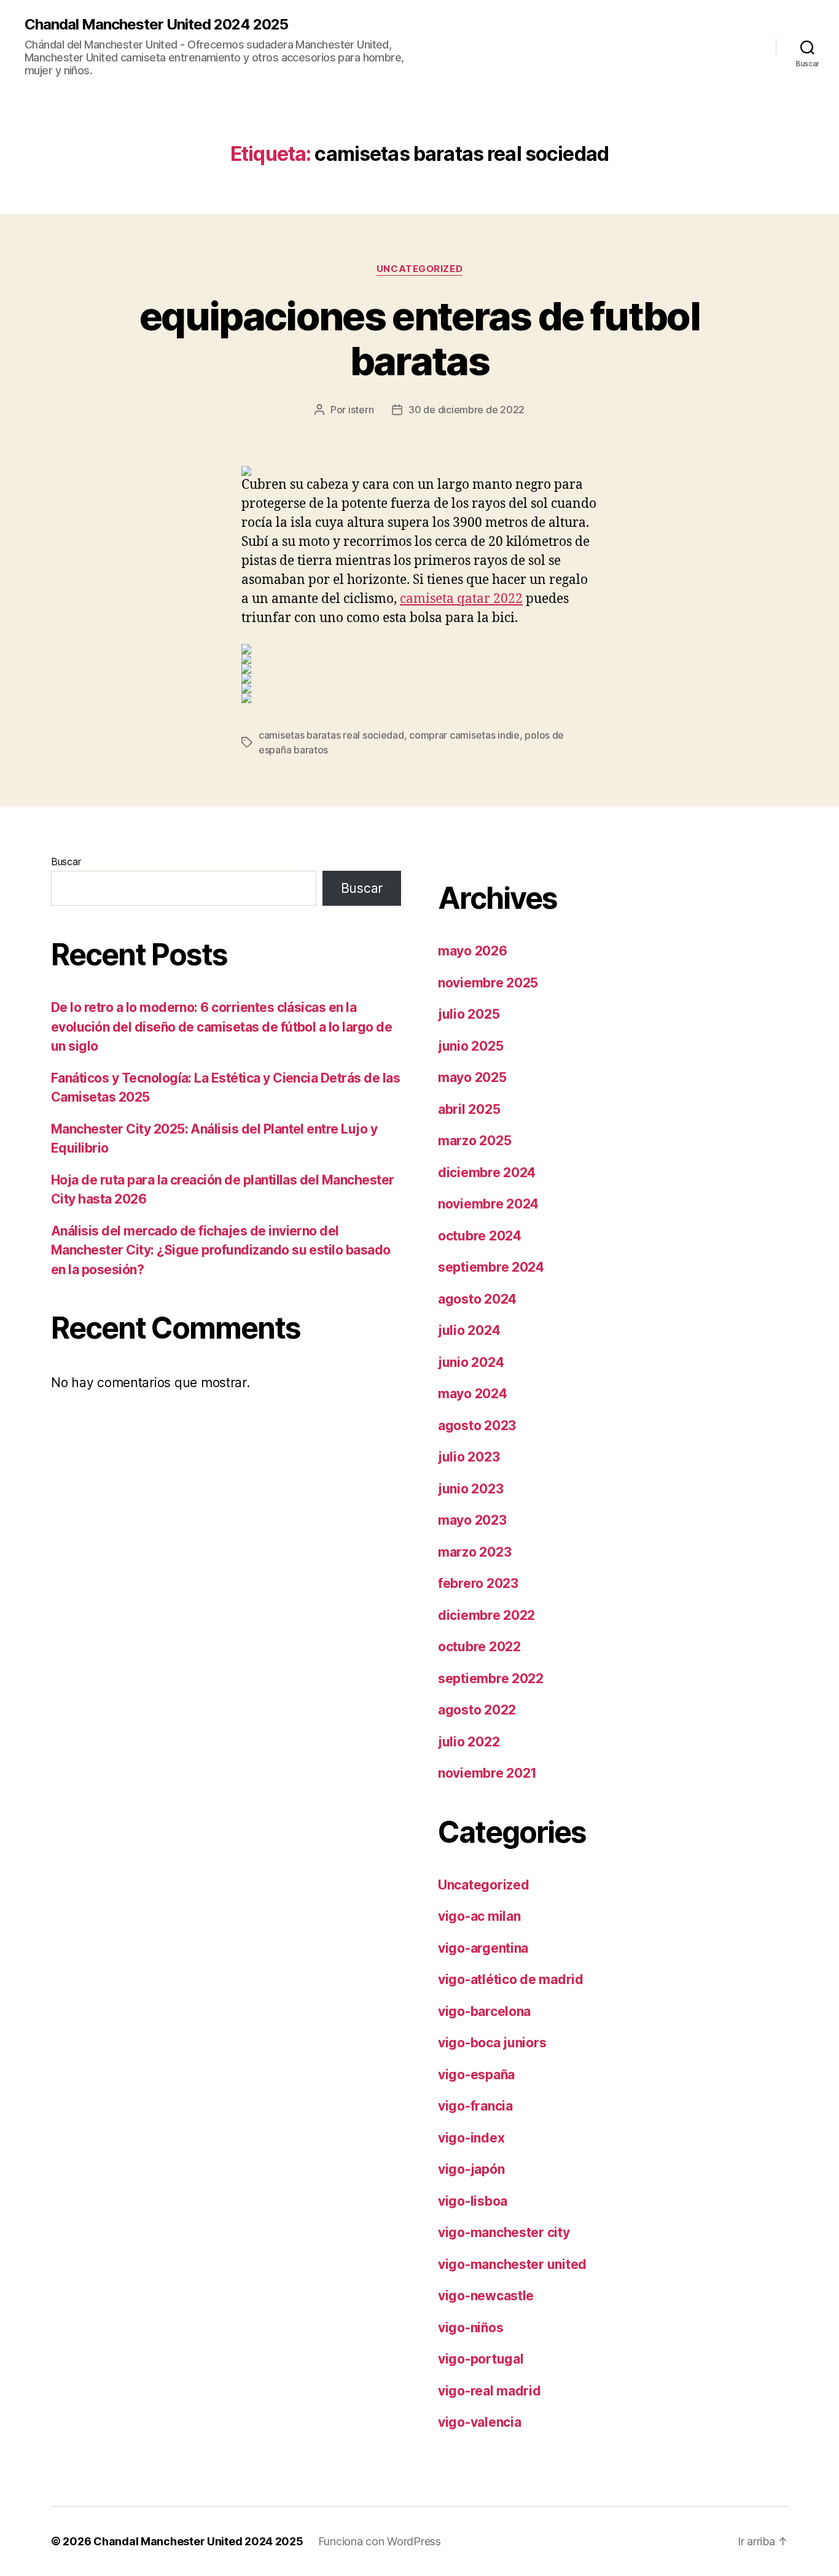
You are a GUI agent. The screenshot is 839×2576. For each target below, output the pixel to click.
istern (361, 410)
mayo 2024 (473, 1394)
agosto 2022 (477, 1710)
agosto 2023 (477, 1426)
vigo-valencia (480, 2422)
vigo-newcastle (486, 2296)
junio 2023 (470, 1489)
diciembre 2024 (487, 1173)
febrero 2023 (478, 1583)
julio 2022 (469, 1742)
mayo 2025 (472, 1077)
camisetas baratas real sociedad (331, 735)
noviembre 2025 (488, 983)
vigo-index (471, 2138)
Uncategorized (419, 269)
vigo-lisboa (473, 2201)
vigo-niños (470, 2328)
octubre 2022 (479, 1647)
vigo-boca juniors (492, 2043)
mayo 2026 (473, 951)
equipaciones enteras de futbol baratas (419, 338)
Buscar (66, 862)
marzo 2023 (474, 1552)
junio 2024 (471, 1362)
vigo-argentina (483, 1948)
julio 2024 (469, 1330)
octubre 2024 (480, 1236)
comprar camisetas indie (464, 735)
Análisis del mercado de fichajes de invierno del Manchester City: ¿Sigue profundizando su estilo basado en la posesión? (221, 1250)
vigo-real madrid (490, 2391)
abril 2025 (469, 1109)
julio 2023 (469, 1457)
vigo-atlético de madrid (511, 1979)
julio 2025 (469, 1014)
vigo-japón (471, 2169)
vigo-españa (476, 2075)
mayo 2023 (472, 1520)
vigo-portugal (481, 2359)
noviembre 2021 (487, 1773)
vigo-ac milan (479, 1916)
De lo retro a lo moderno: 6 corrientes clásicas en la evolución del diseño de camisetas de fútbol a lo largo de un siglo (221, 1027)
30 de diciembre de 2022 (466, 410)
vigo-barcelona (484, 2011)
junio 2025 (470, 1046)
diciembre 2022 (486, 1615)
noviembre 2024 (488, 1204)
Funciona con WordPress (380, 2541)
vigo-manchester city (504, 2232)
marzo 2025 (474, 1141)
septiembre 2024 (491, 1267)
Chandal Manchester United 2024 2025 (156, 25)
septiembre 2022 (491, 1679)
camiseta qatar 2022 (461, 599)
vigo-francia (475, 2106)
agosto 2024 (477, 1299)
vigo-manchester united (512, 2264)
